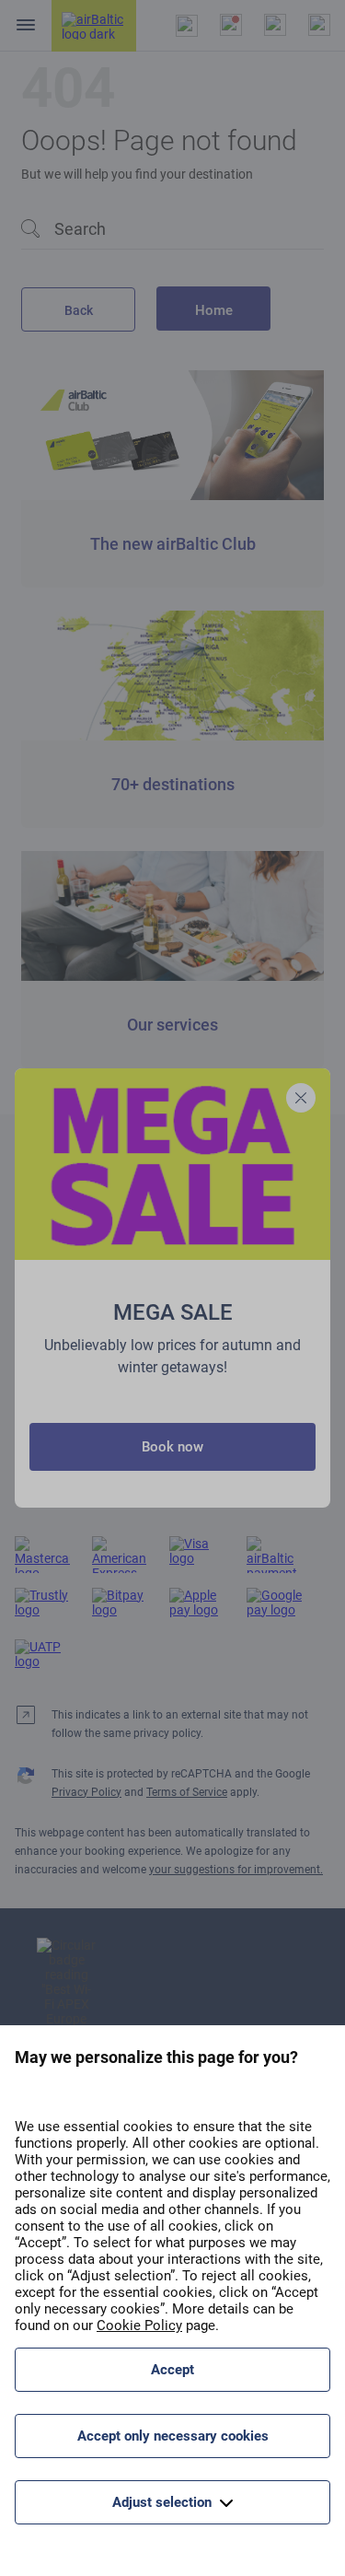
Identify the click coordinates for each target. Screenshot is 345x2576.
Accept (172, 2370)
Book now (172, 1447)
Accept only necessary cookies (173, 2436)
